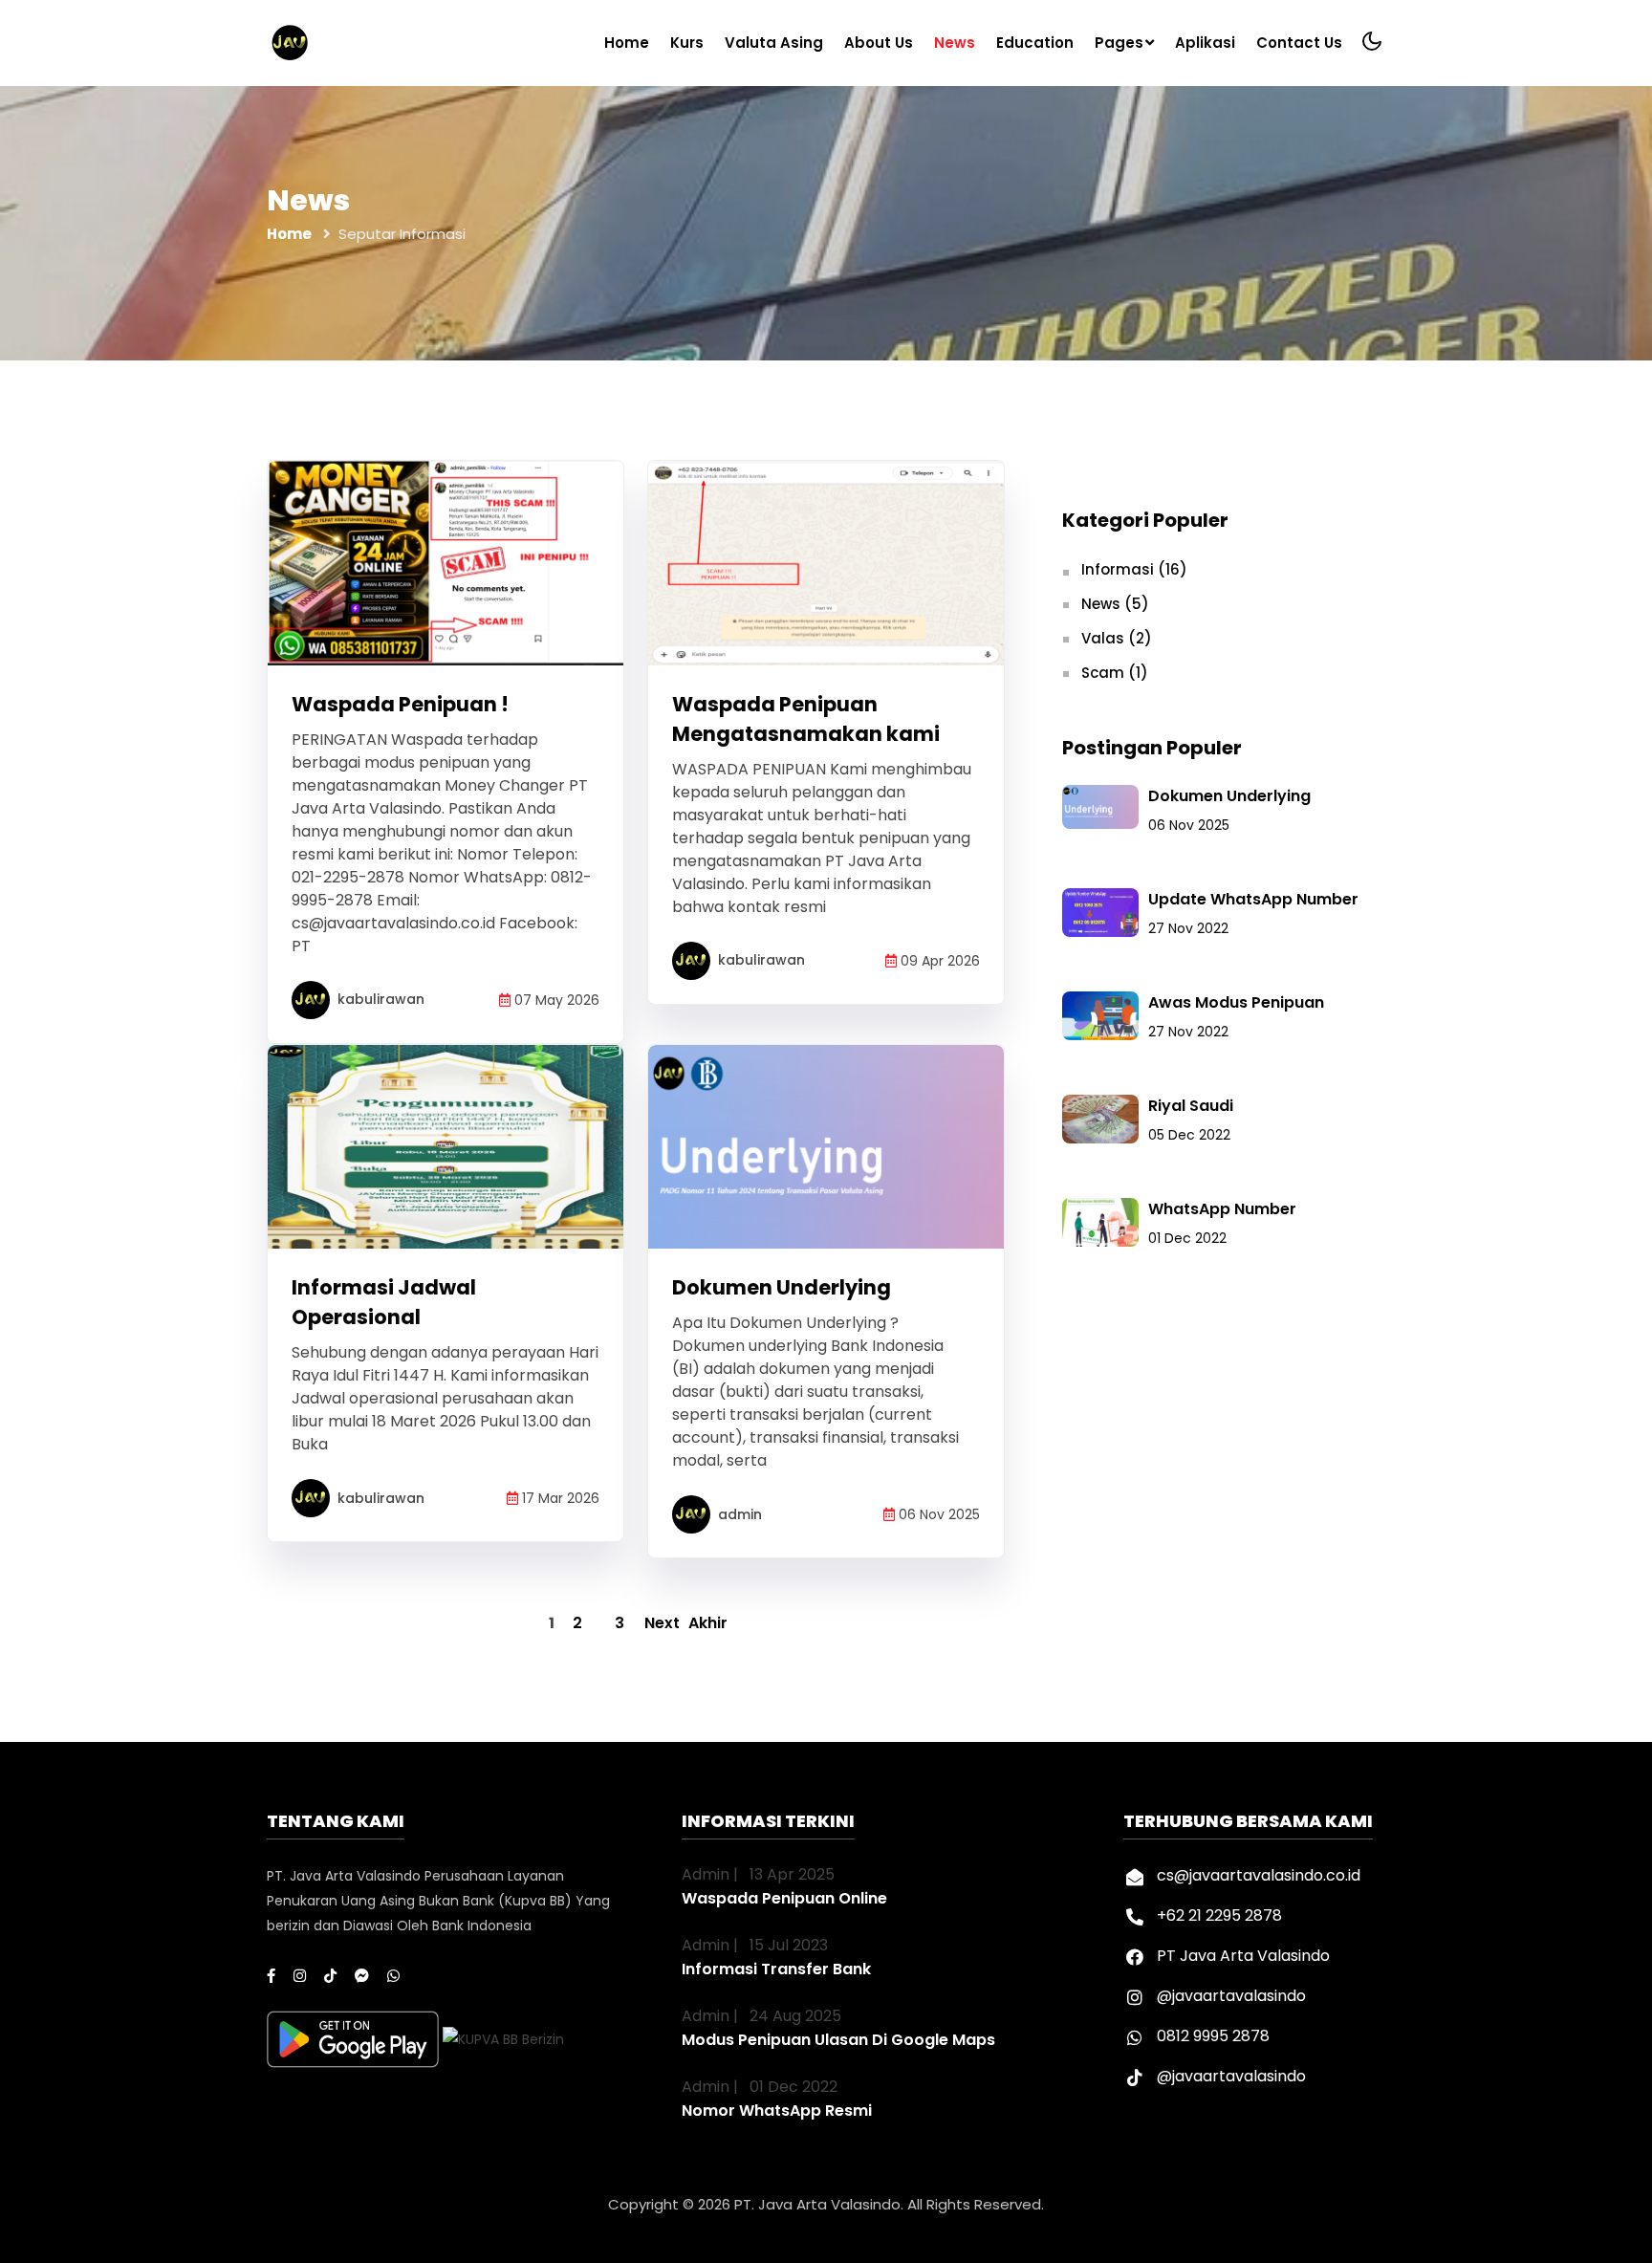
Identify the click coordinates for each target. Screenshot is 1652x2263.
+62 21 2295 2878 (1219, 1915)
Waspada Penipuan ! (400, 704)
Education (1035, 43)
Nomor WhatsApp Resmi (777, 2111)
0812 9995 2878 (1213, 2036)
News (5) (1115, 604)
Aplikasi (1205, 43)
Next (662, 1623)
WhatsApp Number (1222, 1209)
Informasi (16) (1134, 569)
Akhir (707, 1623)
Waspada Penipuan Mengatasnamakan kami (806, 719)
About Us (879, 43)
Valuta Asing (774, 43)
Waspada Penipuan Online (784, 1898)
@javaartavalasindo (1231, 1996)
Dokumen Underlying (782, 1287)
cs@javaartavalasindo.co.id (1259, 1875)
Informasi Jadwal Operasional (384, 1302)
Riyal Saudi (1191, 1106)
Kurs (687, 43)
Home (627, 43)
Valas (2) (1117, 638)
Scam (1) (1115, 673)
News (955, 43)
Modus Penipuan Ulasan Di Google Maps (838, 2040)
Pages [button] (1119, 43)
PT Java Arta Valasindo (1243, 1956)
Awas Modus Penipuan (1236, 1002)
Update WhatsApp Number (1253, 899)
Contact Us (1299, 43)
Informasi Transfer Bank (776, 1969)
